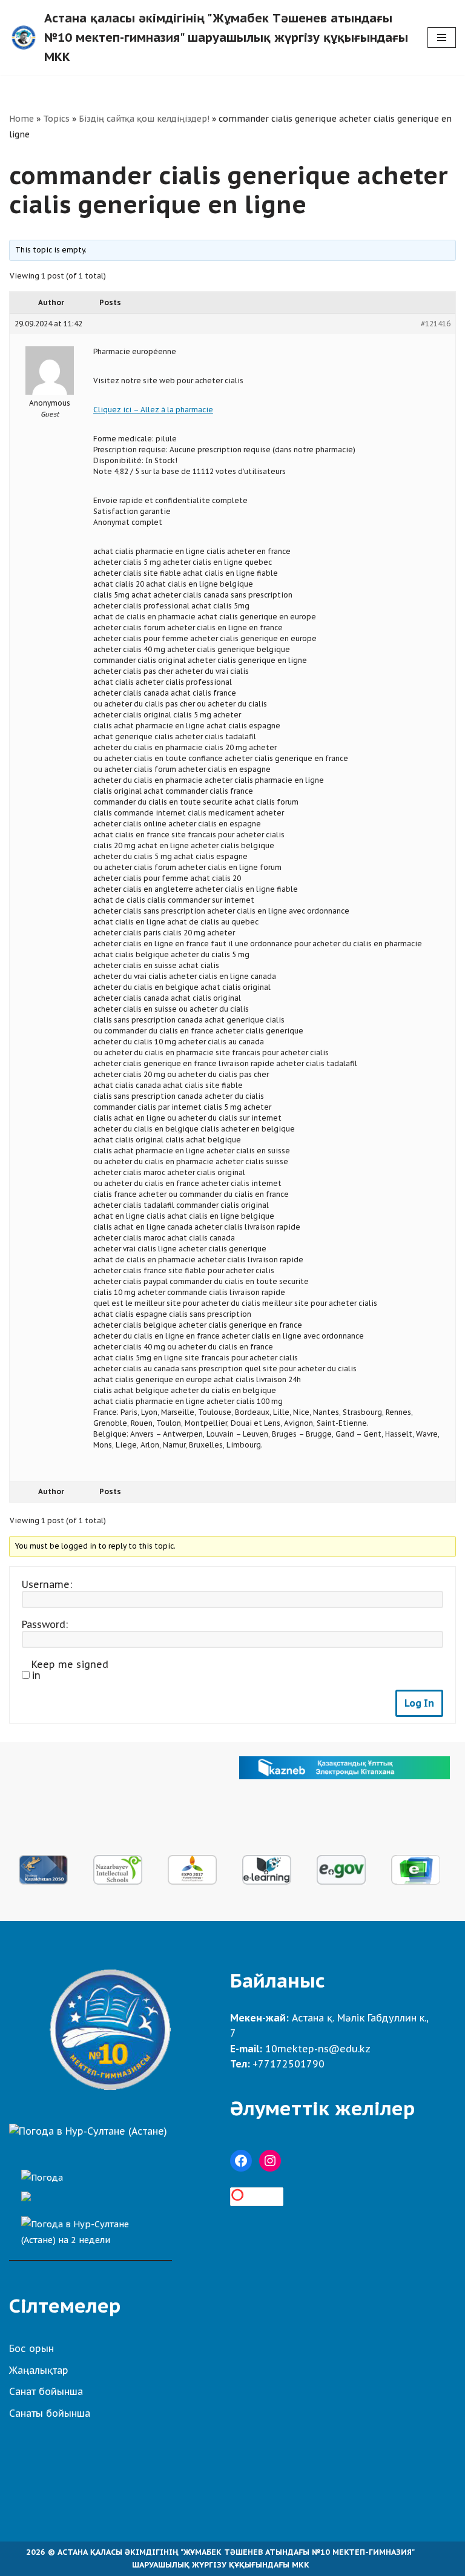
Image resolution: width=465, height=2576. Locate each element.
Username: (47, 1584)
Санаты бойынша (50, 2413)
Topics (56, 119)
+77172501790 (289, 2064)
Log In (419, 1703)
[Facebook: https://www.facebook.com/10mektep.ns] (241, 2161)
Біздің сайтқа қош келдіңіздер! (144, 119)
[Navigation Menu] (442, 38)
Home (21, 119)
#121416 (436, 324)
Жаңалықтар (39, 2370)
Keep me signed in (70, 1670)
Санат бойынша (46, 2391)
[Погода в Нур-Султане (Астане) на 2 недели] (91, 2229)
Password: (45, 1624)
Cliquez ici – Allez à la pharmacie (153, 410)
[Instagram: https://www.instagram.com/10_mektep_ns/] (270, 2161)
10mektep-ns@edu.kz (318, 2049)
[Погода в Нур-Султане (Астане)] (88, 2131)
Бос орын (31, 2348)
